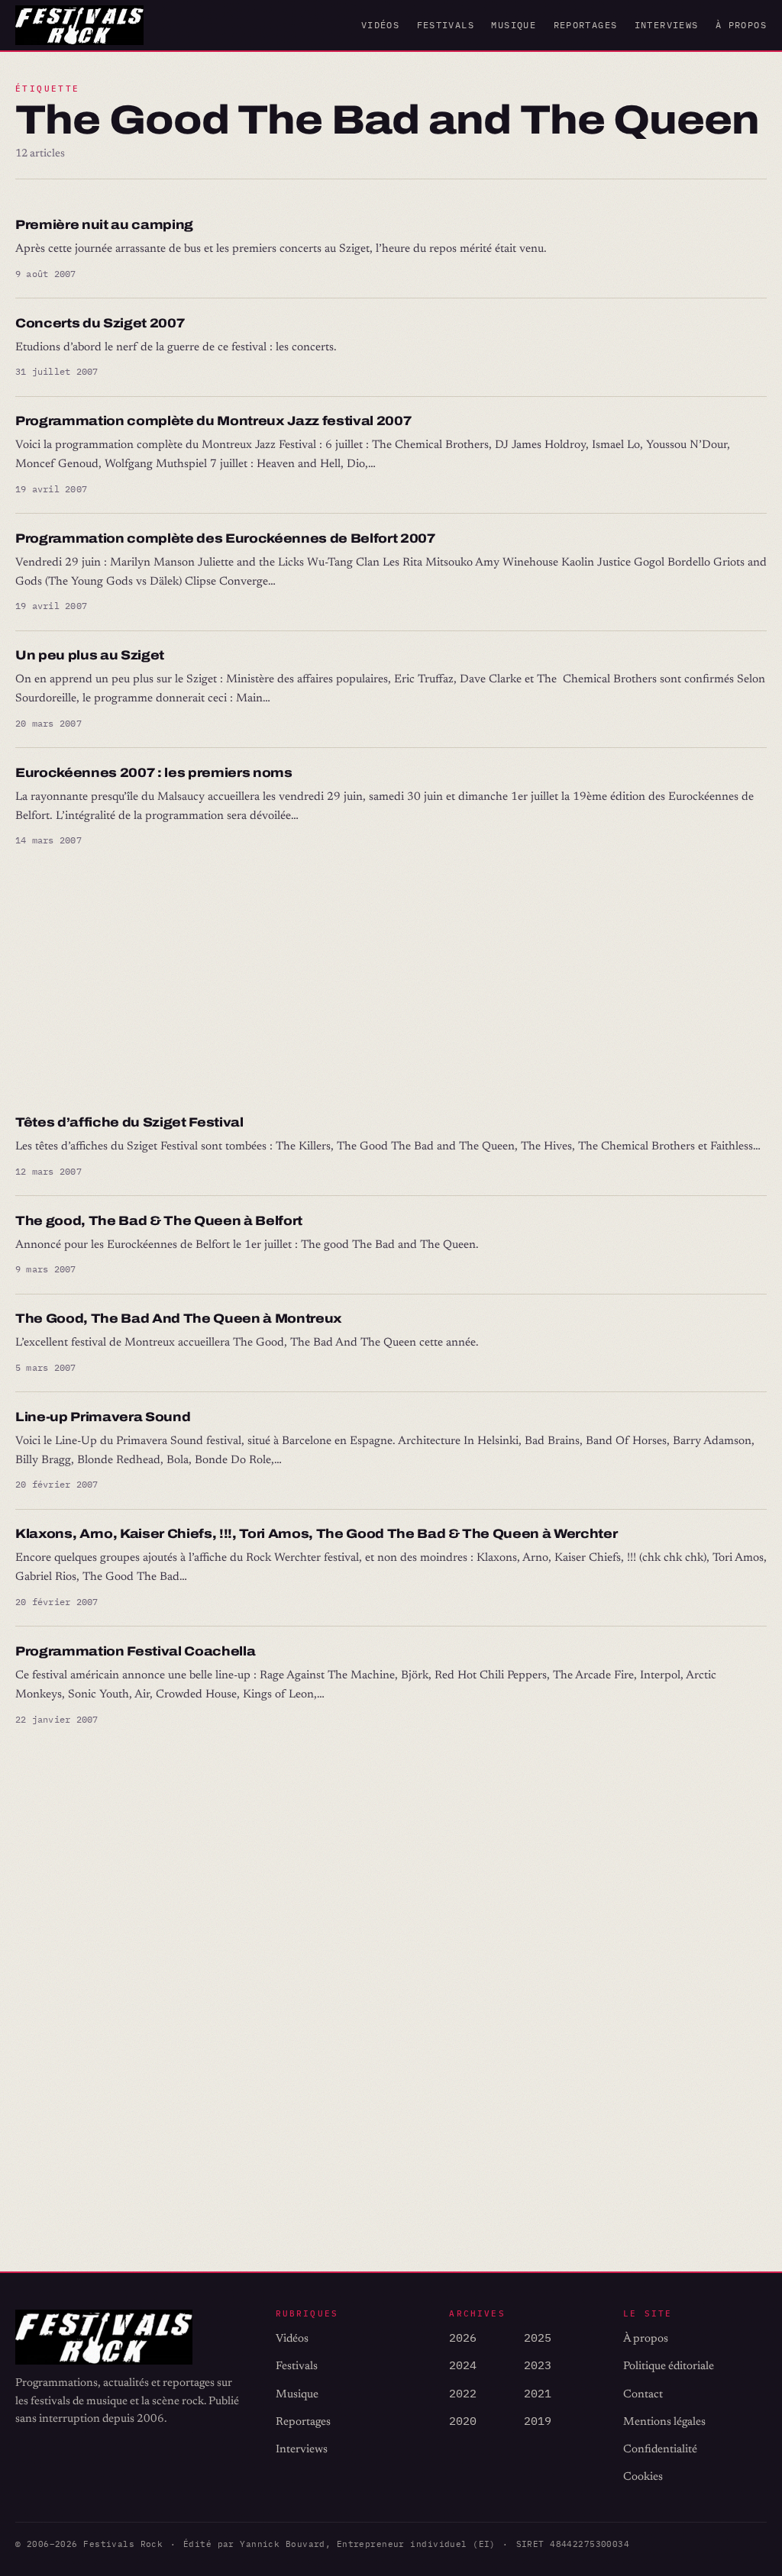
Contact (643, 2395)
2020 (463, 2421)
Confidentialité (660, 2450)
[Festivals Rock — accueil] (79, 25)
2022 (463, 2393)
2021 (538, 2393)
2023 (538, 2365)
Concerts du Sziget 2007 (100, 323)
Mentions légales (664, 2422)
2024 (463, 2365)
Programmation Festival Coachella (135, 1651)
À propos (741, 25)
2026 (463, 2337)
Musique (514, 25)
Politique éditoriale (669, 2366)
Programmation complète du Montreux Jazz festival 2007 (213, 421)
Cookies (643, 2477)
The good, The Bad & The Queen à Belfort (159, 1221)
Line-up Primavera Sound (103, 1417)
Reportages (586, 25)
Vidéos (380, 25)
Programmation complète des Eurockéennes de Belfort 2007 (225, 538)
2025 (538, 2337)
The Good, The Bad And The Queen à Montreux (179, 1319)
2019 (538, 2421)
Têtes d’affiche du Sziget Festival (129, 1122)
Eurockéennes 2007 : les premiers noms (154, 773)
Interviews (667, 25)
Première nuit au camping (104, 225)
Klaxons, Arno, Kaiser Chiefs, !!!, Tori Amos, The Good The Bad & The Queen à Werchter (316, 1534)
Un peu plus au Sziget (90, 655)
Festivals (446, 25)
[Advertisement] (391, 982)
